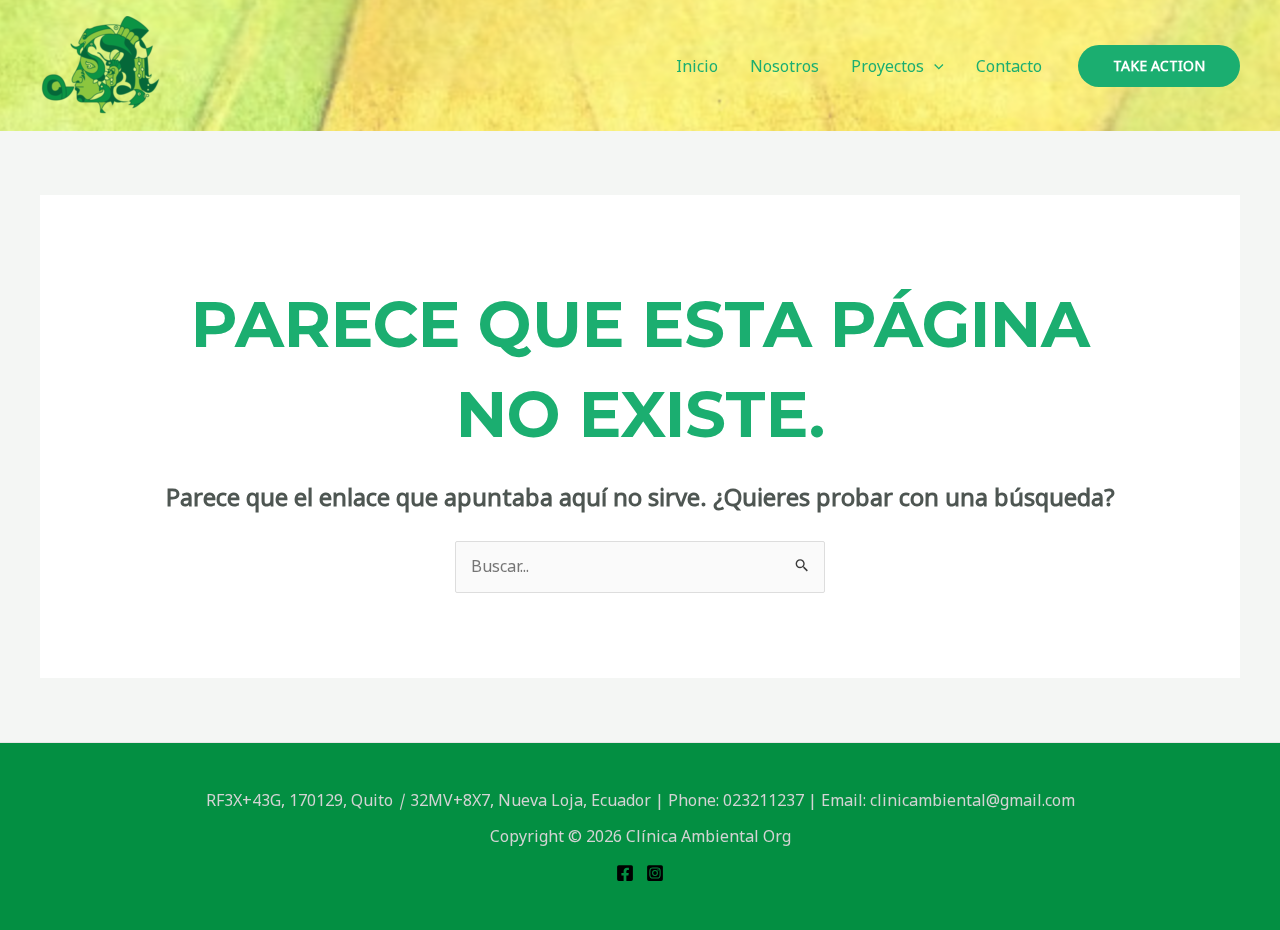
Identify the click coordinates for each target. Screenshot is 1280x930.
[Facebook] (625, 873)
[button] (934, 66)
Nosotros (784, 66)
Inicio (697, 66)
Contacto (1009, 66)
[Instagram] (655, 873)
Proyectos (887, 66)
